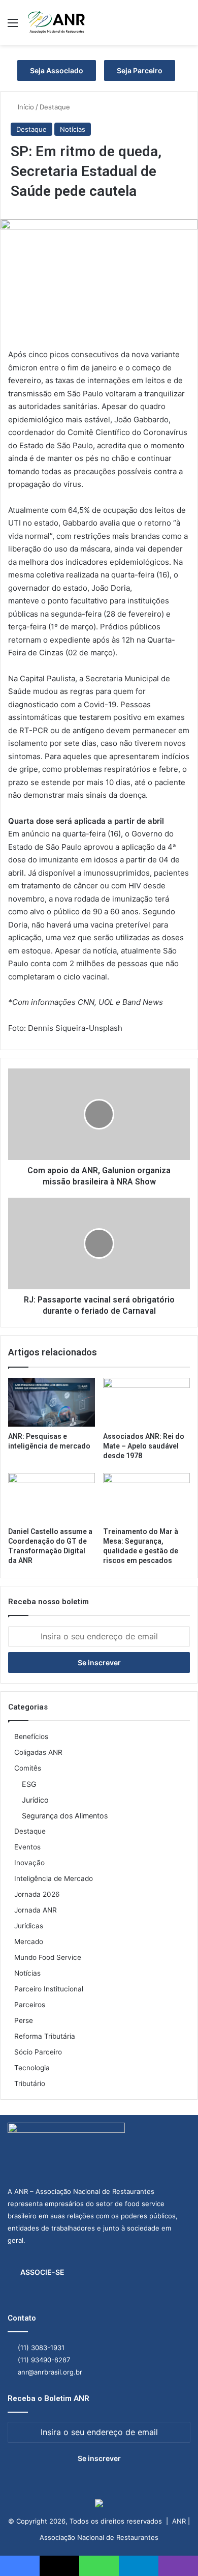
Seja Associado (57, 70)
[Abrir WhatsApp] (173, 2550)
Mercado (29, 1942)
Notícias (73, 129)
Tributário (30, 2083)
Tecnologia (32, 2068)
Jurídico (35, 1800)
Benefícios (31, 1736)
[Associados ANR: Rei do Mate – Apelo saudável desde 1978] (146, 1402)
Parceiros (30, 2005)
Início (25, 107)
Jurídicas (29, 1926)
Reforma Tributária (45, 2036)
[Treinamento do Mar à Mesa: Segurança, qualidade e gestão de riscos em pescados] (146, 1497)
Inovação (29, 1863)
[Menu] (13, 26)
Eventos (27, 1847)
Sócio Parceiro (38, 2052)
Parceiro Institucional (49, 1989)
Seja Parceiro (140, 70)
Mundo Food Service (48, 1957)
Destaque (55, 107)
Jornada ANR (36, 1910)
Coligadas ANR (38, 1752)
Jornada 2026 (37, 1894)
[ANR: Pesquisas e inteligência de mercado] (52, 1402)
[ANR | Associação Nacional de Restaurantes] (57, 22)
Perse (24, 2020)
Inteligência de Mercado (54, 1878)
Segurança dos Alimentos (65, 1816)
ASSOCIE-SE (42, 2272)
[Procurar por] (185, 26)
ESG (29, 1784)
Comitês (28, 1768)
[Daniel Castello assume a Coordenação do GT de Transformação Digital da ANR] (52, 1497)
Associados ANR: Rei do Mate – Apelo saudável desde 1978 (144, 1446)
